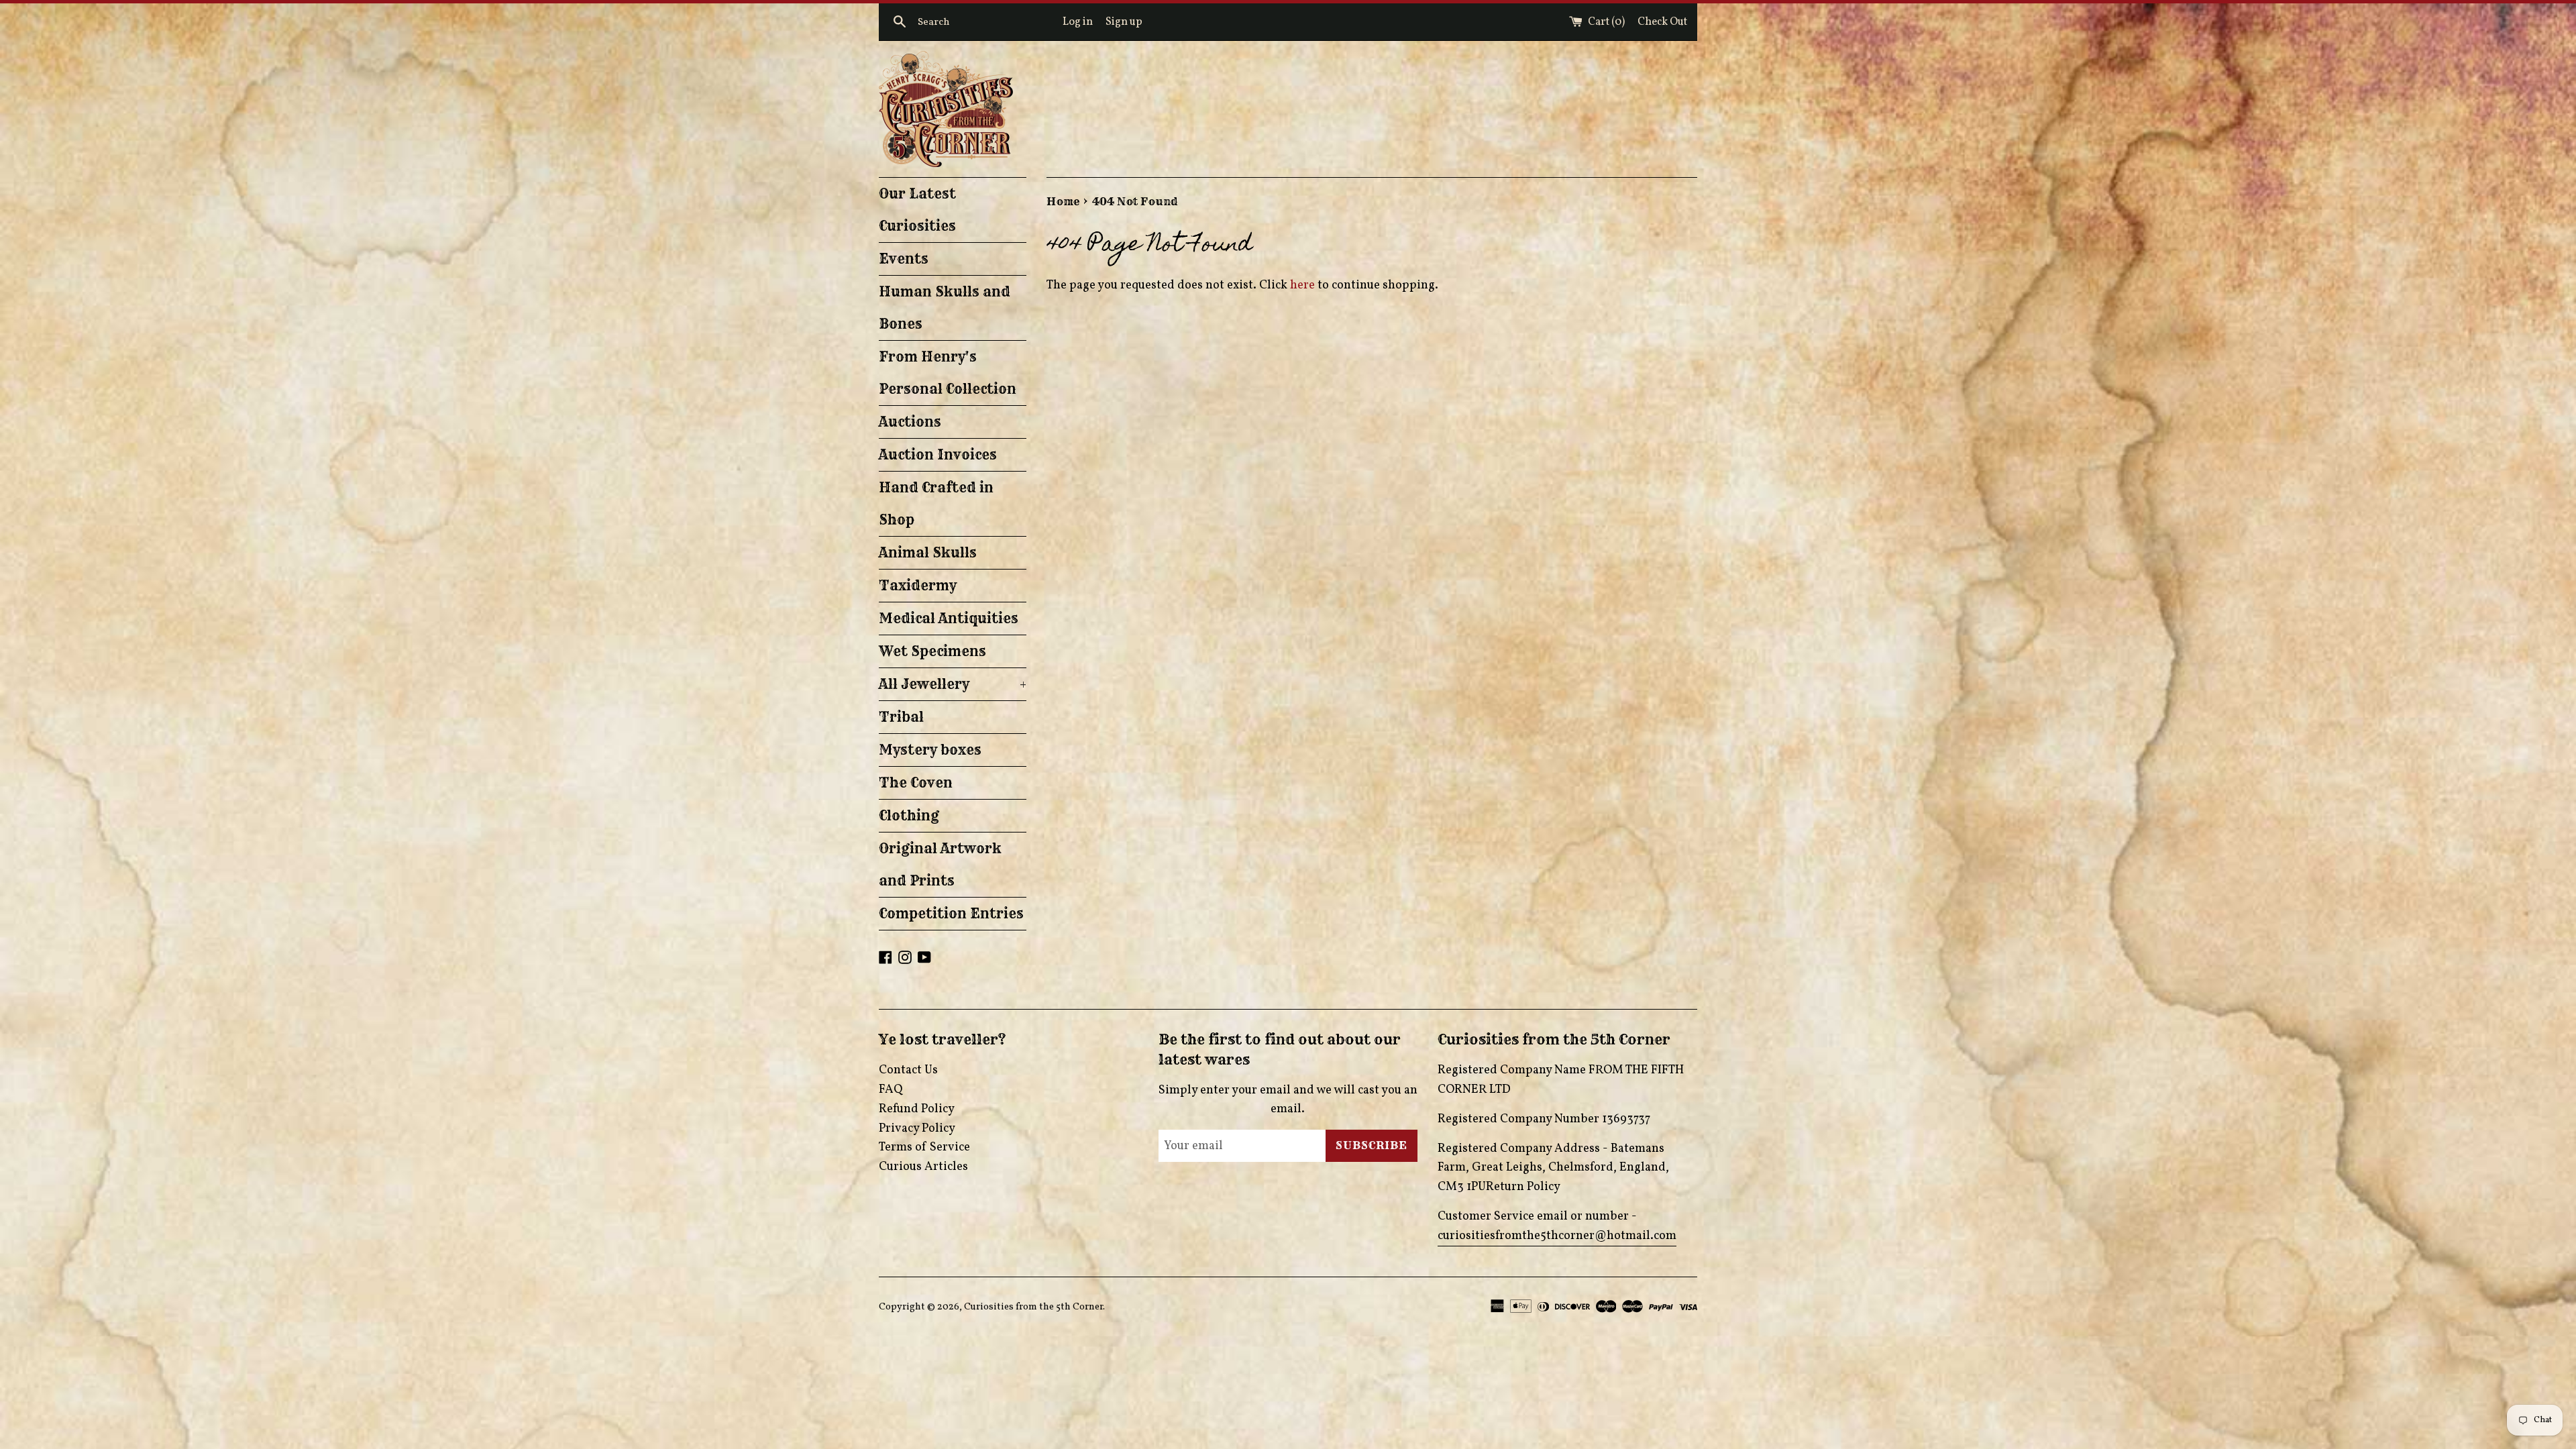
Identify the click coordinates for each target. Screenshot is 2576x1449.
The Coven (916, 783)
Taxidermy (918, 585)
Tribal (901, 717)
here (1302, 285)
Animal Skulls (928, 552)
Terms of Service (924, 1147)
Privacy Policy (917, 1129)
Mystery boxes (930, 750)
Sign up (1124, 22)
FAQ (891, 1090)
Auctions (910, 422)
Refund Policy (917, 1109)
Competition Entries (951, 913)
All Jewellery (953, 684)
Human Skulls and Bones (945, 308)
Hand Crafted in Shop (936, 503)
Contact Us (908, 1070)
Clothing (909, 815)
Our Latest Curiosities (917, 210)
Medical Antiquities (949, 618)
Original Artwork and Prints (940, 864)
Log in (1078, 22)
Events (904, 259)
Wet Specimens (932, 651)
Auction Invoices (938, 454)
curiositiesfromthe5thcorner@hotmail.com (1557, 1236)
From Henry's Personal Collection (948, 373)
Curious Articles (923, 1167)
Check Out (1662, 22)
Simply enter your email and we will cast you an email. (1288, 1100)
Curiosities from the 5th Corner (1033, 1307)
